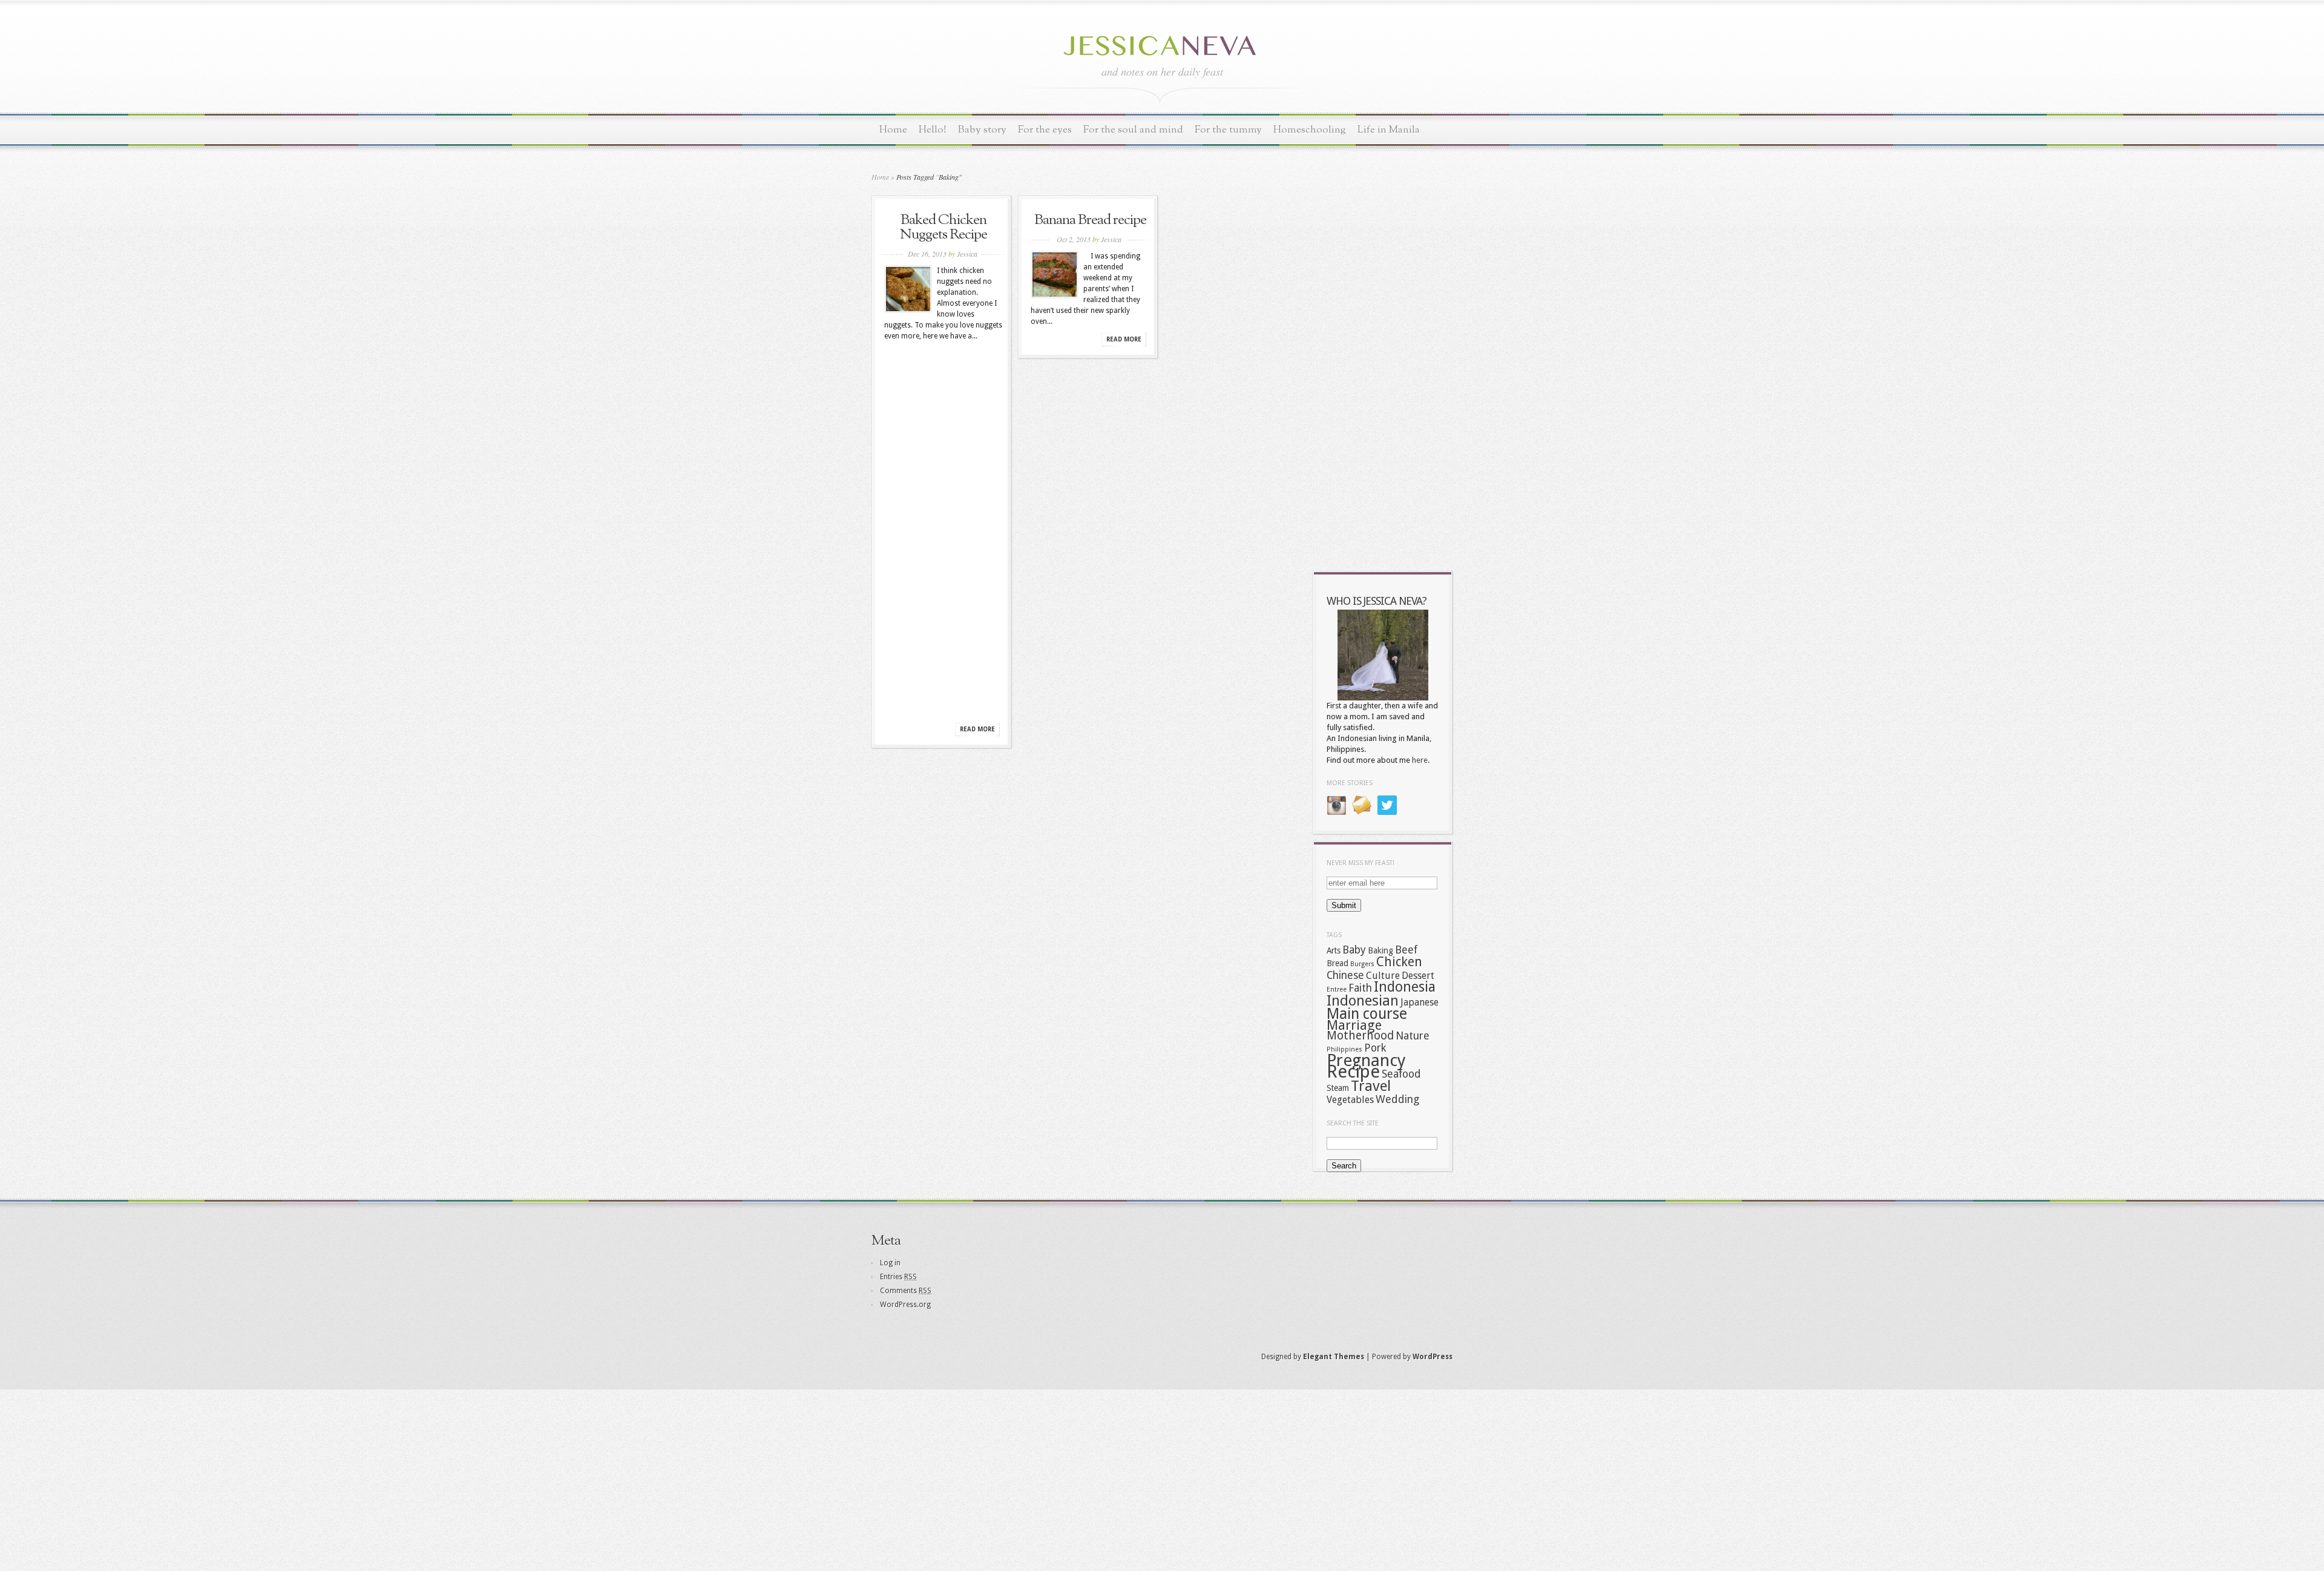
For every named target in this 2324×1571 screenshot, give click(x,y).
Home (893, 130)
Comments (906, 1291)
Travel (1371, 1086)
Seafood (1401, 1074)
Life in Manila (1389, 130)
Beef (1406, 950)
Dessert (1418, 976)
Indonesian (1363, 1001)
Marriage (1354, 1025)
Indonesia (1405, 987)
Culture (1383, 976)
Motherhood (1360, 1036)
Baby (1354, 950)
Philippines (1344, 1049)
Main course (1367, 1014)
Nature (1413, 1036)
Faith (1360, 988)
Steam (1338, 1088)
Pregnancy (1366, 1060)
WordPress (1433, 1357)
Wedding (1397, 1099)
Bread (1338, 963)
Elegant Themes (1334, 1357)
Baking (1380, 950)
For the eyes (1045, 130)
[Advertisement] (944, 535)
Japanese (1420, 1002)
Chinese (1345, 975)
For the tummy (1228, 130)
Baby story (982, 130)
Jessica (967, 254)
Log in (890, 1263)
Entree (1337, 990)
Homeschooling (1310, 130)
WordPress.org (905, 1305)
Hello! (933, 130)
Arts (1334, 950)
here (1420, 760)
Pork (1375, 1048)
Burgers (1362, 964)
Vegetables (1350, 1100)
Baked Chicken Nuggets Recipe (944, 228)
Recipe (1353, 1072)
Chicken (1399, 962)
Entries (898, 1277)
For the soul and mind (1133, 130)
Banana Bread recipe (1090, 220)
